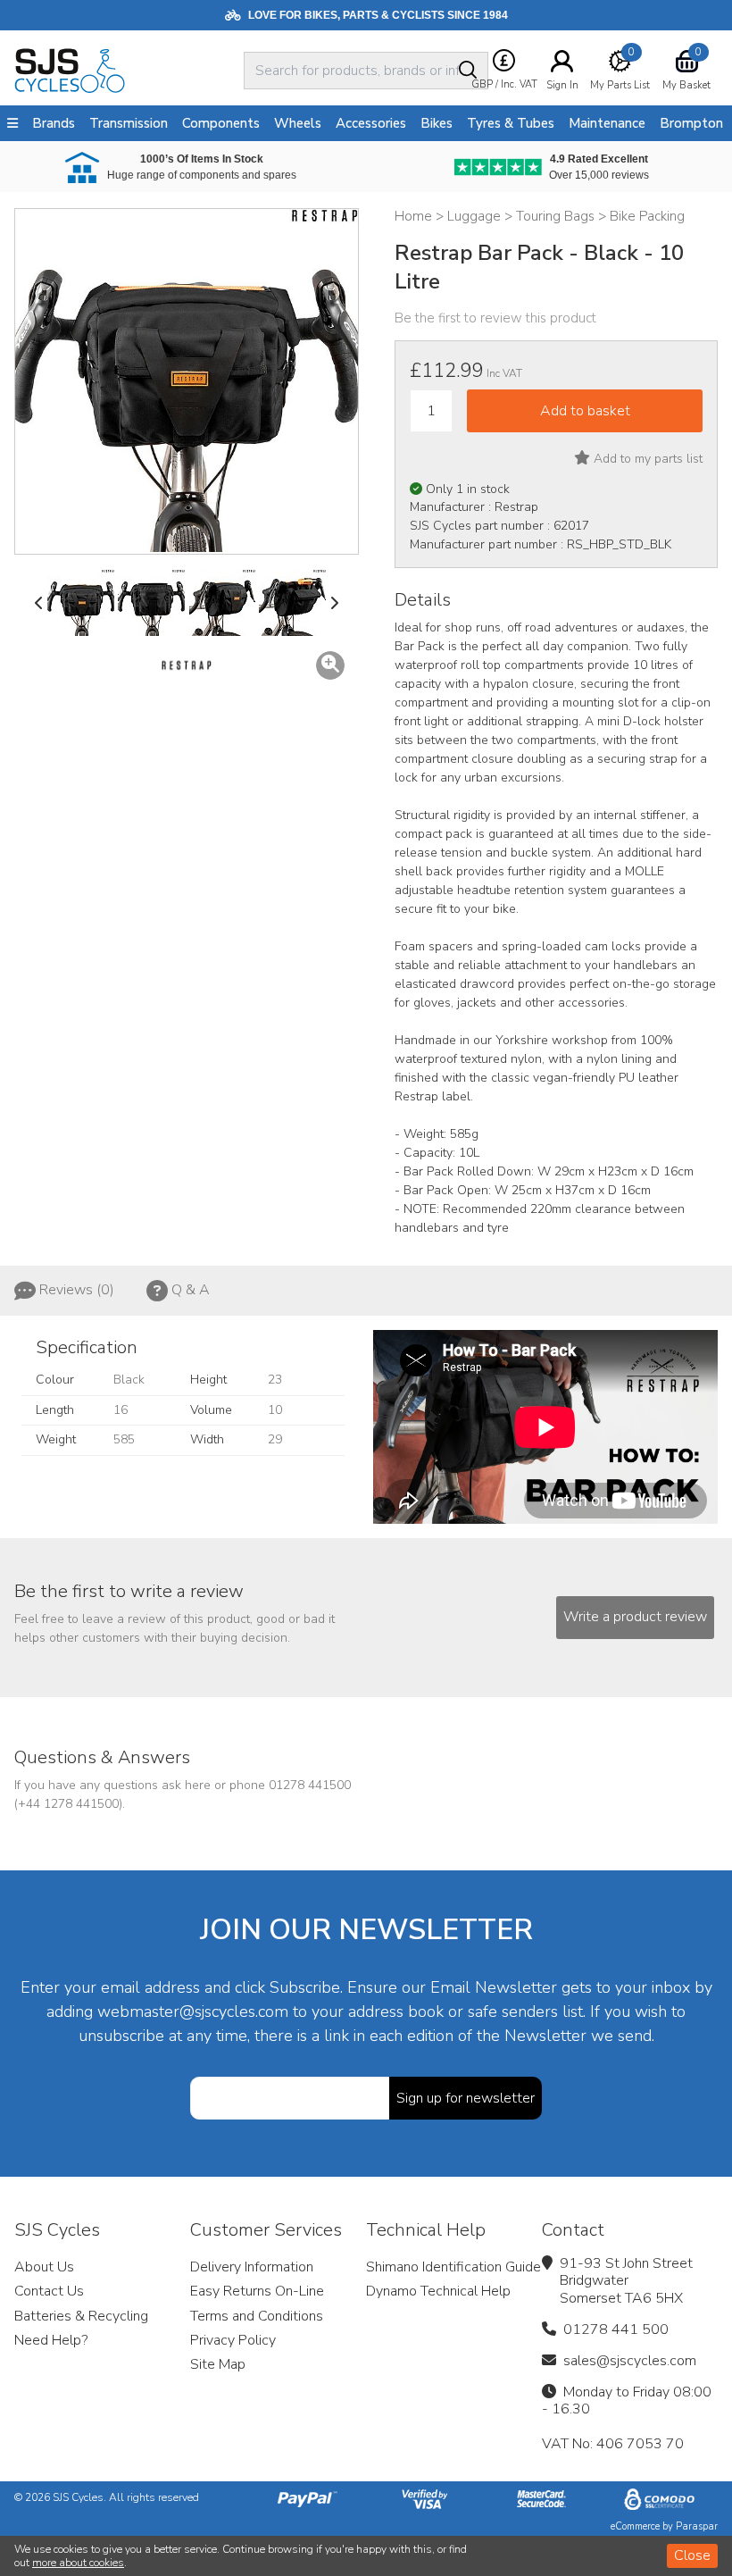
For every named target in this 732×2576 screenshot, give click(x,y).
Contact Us (49, 2291)
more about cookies (78, 2563)
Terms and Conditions (257, 2316)
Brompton (691, 123)
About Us (44, 2267)
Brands (54, 123)
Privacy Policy (233, 2340)
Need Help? (51, 2340)
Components (221, 123)
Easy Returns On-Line (257, 2291)
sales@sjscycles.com (630, 2361)
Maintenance (607, 123)
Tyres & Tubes (511, 123)
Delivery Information (252, 2267)
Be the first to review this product (495, 318)
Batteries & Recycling (81, 2316)
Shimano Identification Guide (453, 2267)
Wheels (298, 123)
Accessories (371, 123)
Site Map (218, 2364)
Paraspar (697, 2526)
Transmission (129, 123)
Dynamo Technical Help (438, 2291)
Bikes (437, 123)
